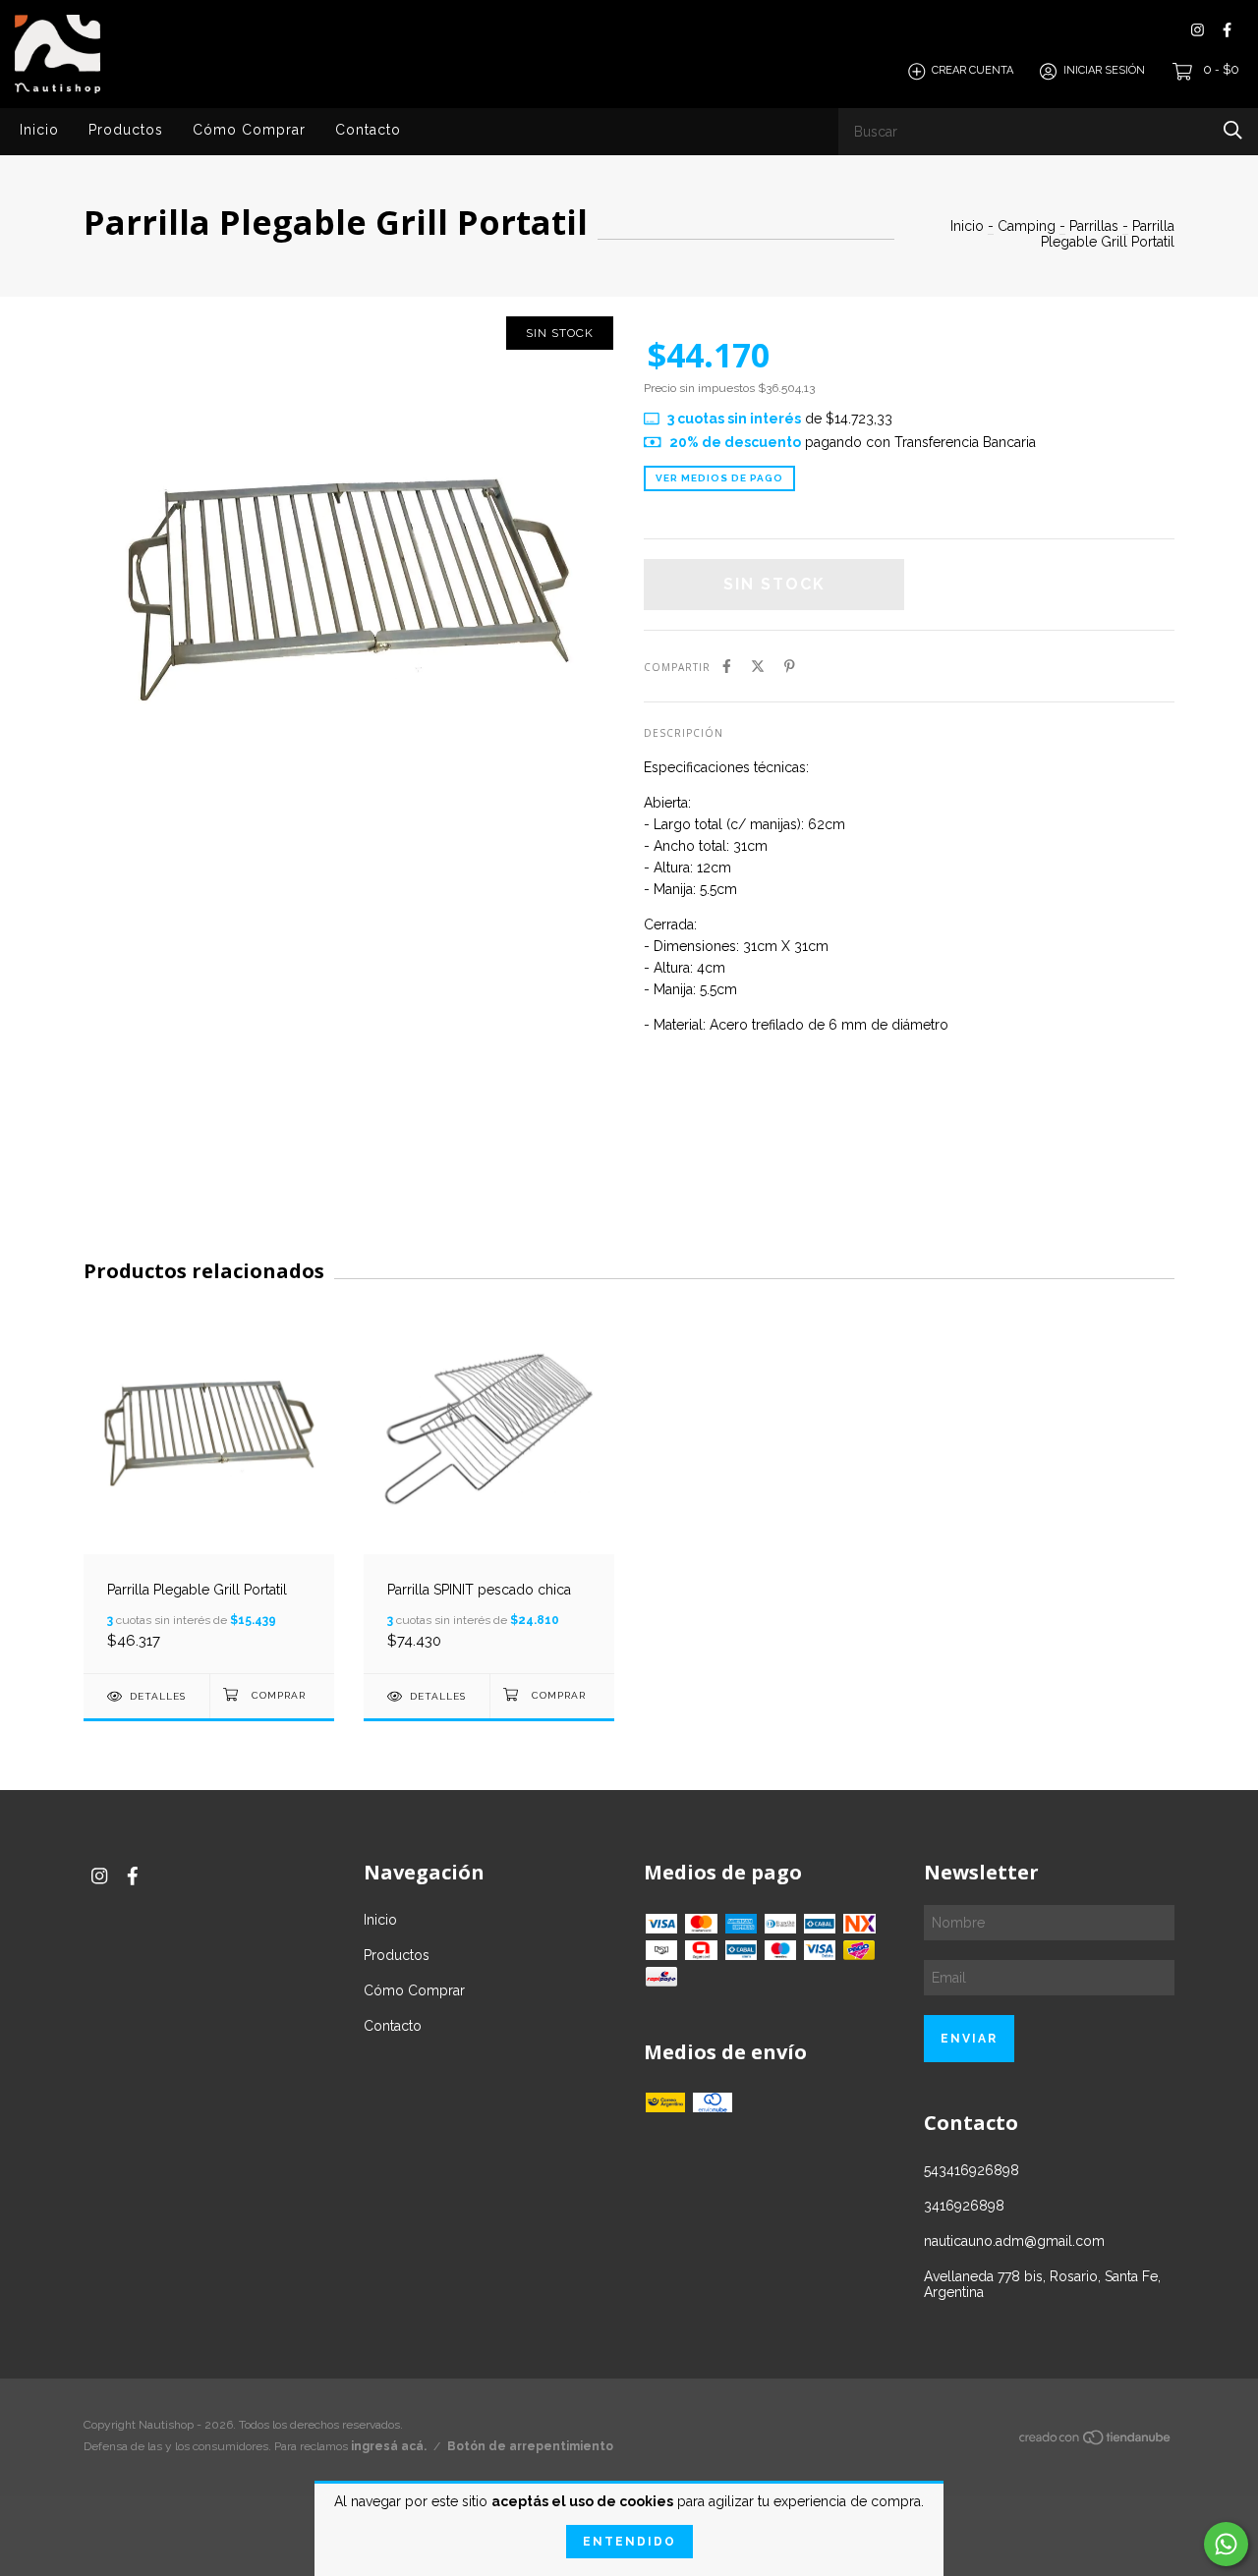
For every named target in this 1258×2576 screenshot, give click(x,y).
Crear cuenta (972, 71)
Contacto (368, 130)
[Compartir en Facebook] (727, 666)
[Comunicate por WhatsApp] (1226, 2544)
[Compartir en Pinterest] (790, 666)
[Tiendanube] (1096, 2441)
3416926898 (964, 2206)
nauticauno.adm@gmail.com (1014, 2241)
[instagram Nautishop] (1198, 30)
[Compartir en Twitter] (758, 666)
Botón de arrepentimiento (530, 2446)
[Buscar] (1233, 130)
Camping (1027, 226)
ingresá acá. (389, 2446)
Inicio (39, 130)
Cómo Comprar (249, 130)
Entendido (629, 2542)
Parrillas (1094, 226)
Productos (126, 130)
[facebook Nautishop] (1227, 30)
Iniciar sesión (1104, 71)
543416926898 (972, 2170)
